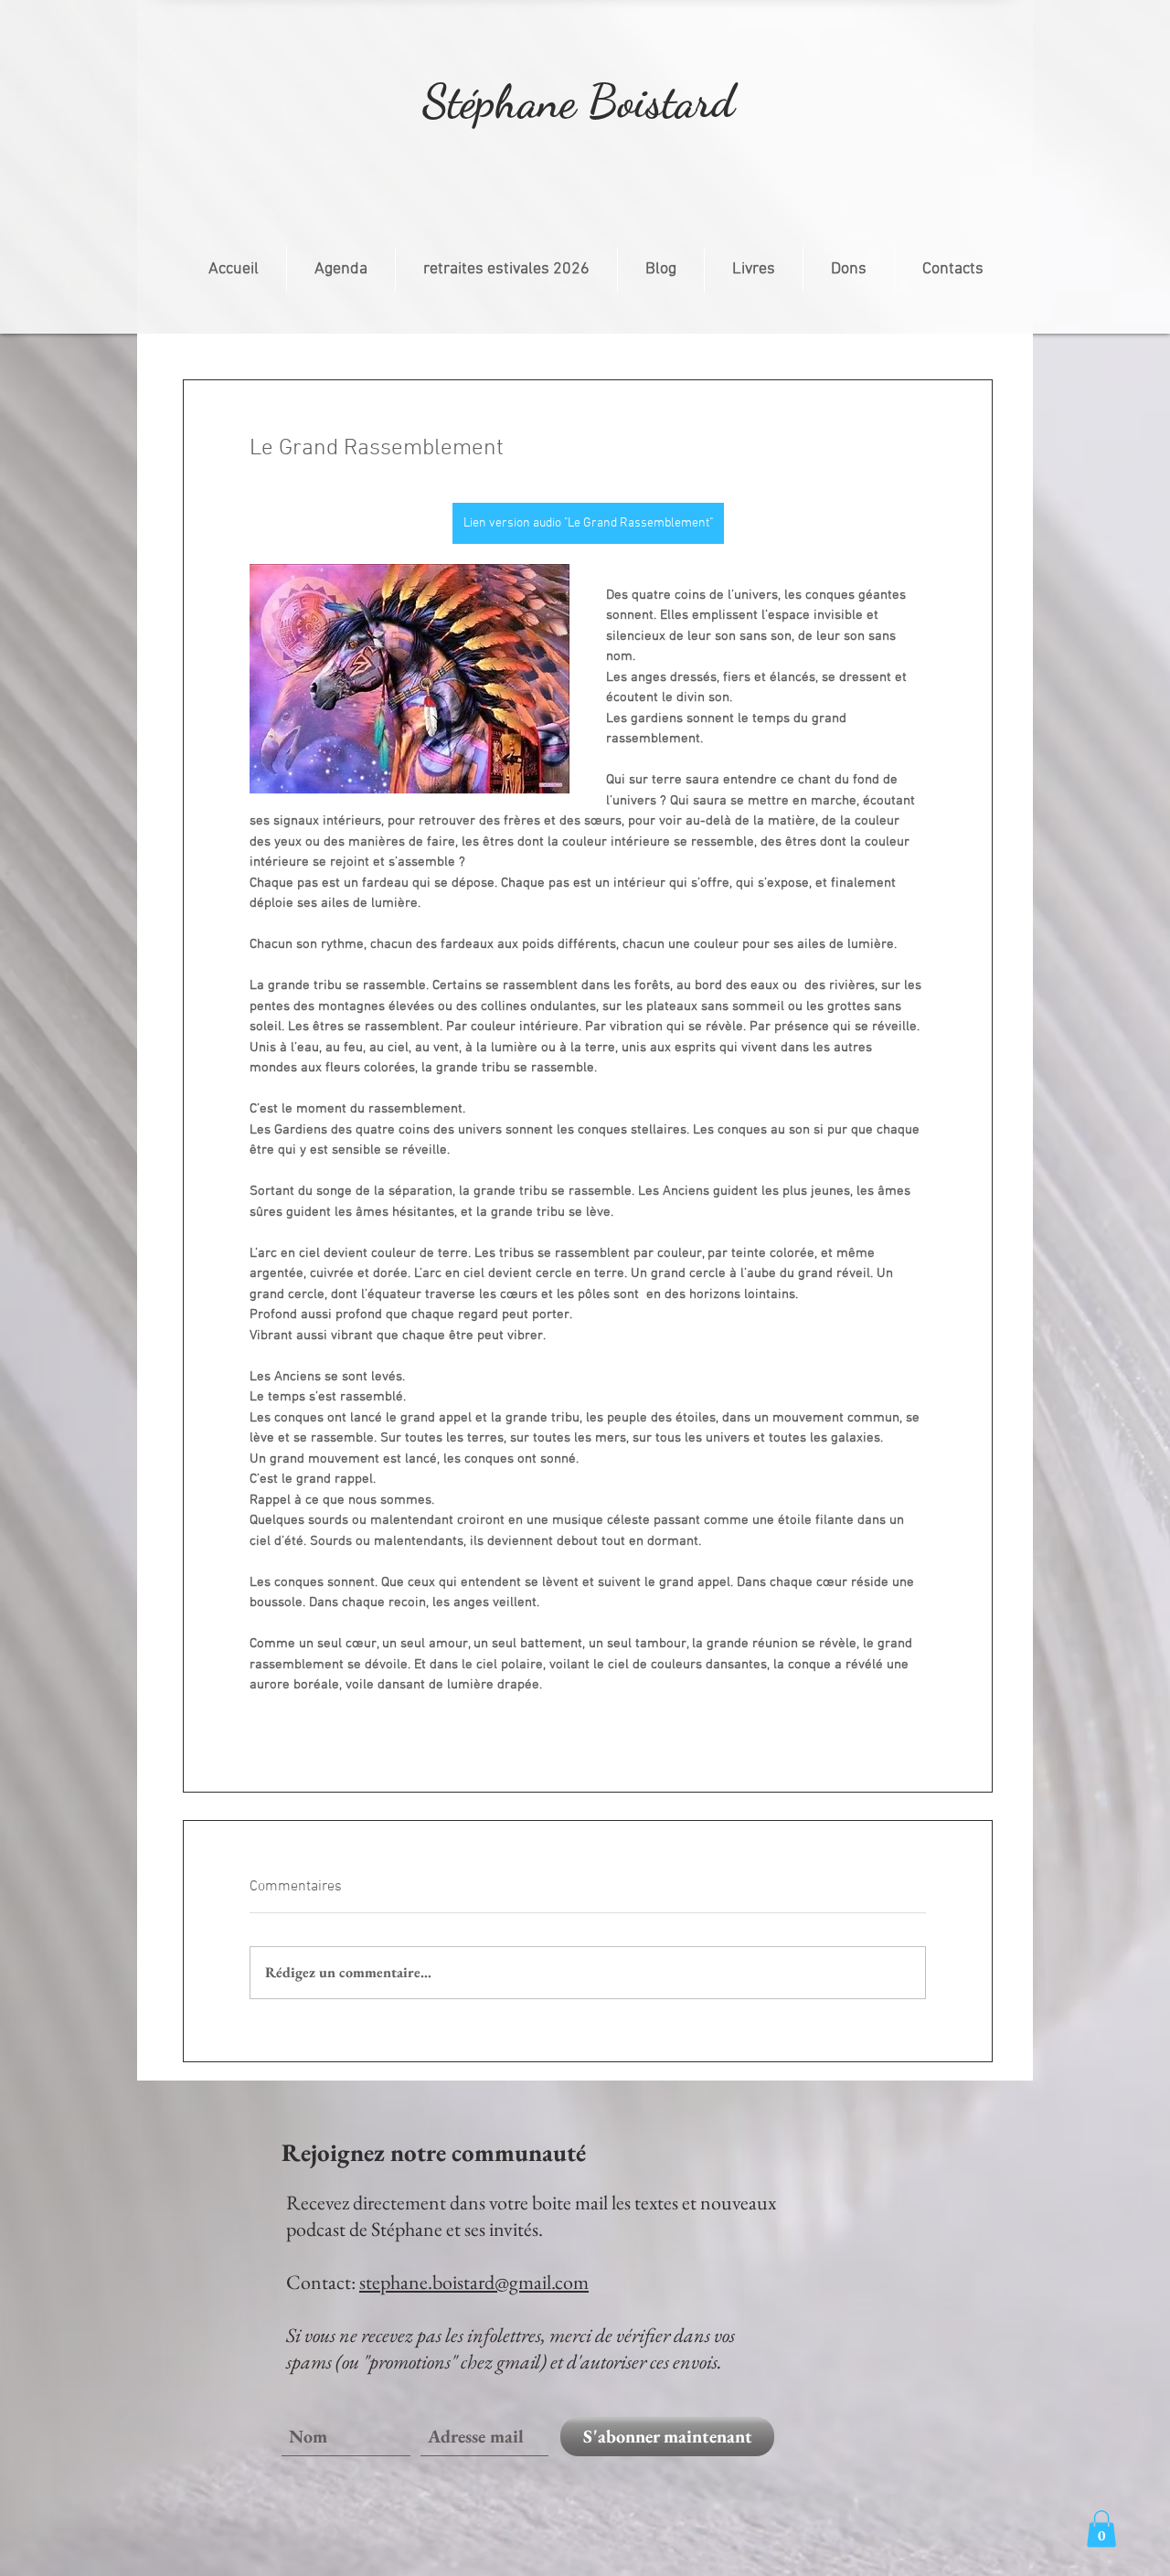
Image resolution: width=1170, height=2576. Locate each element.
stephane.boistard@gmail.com (474, 2282)
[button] (1101, 2529)
